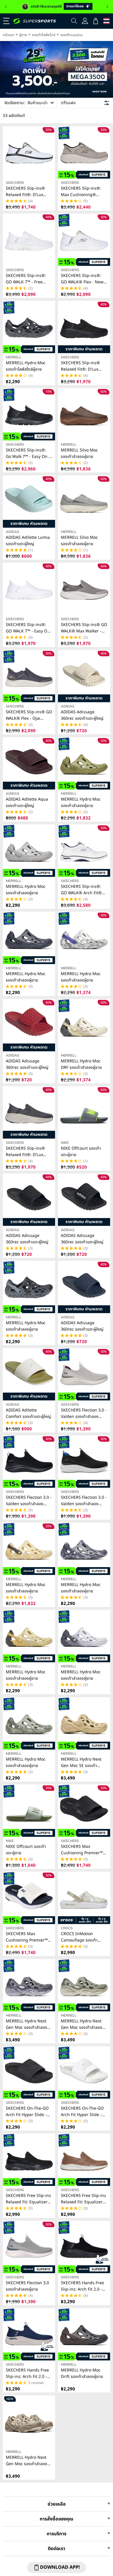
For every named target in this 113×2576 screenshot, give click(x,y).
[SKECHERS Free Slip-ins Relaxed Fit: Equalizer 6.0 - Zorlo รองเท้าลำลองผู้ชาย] (29, 2160)
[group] (57, 7)
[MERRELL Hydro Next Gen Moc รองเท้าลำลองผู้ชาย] (29, 1985)
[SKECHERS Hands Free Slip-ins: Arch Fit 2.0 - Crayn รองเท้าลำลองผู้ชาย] (84, 2247)
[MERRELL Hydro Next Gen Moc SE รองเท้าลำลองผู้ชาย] (84, 1723)
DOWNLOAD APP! (60, 2567)
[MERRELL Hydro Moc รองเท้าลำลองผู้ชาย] (29, 851)
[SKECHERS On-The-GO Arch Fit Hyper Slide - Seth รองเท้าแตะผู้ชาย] (29, 2072)
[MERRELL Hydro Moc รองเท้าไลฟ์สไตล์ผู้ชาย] (29, 327)
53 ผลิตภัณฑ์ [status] (14, 116)
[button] (6, 7)
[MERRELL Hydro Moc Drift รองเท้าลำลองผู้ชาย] (84, 2334)
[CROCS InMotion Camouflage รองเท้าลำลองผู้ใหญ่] (84, 1898)
